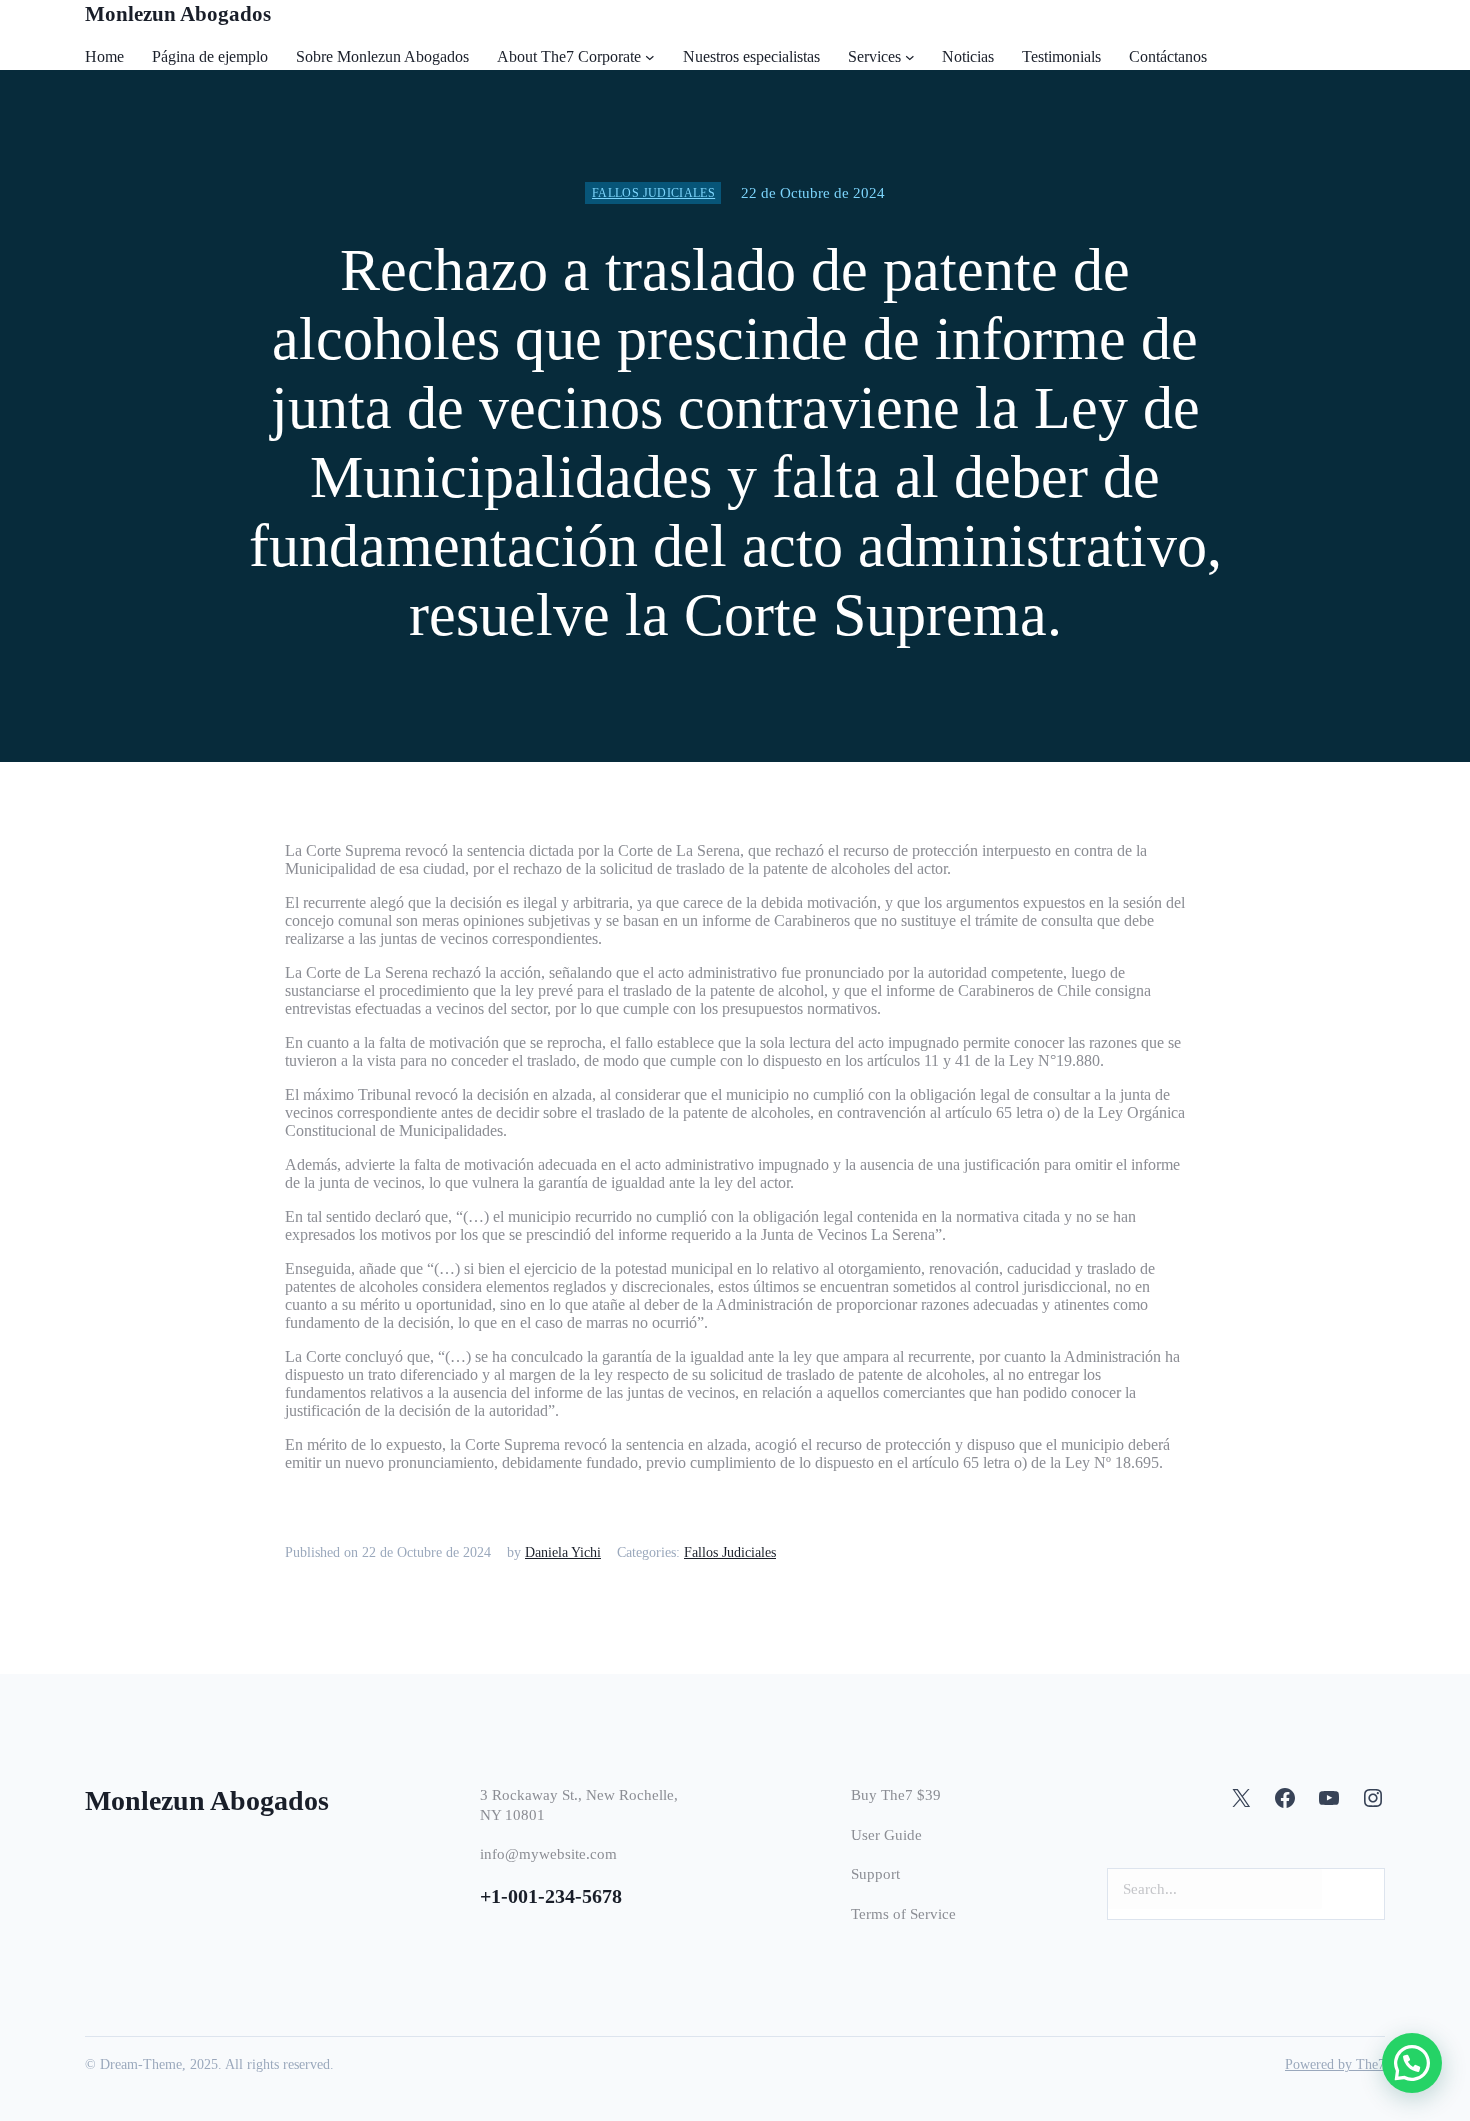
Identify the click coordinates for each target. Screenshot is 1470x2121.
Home (104, 56)
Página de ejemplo (210, 56)
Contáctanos (1168, 56)
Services (874, 56)
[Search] (1358, 1889)
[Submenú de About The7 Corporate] (650, 57)
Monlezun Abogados (178, 14)
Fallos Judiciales (653, 193)
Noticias (968, 56)
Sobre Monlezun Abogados (382, 56)
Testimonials (1061, 56)
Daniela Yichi (563, 1552)
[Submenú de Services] (910, 57)
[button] (1412, 2063)
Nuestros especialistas (751, 56)
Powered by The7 (1335, 2064)
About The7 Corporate (569, 56)
